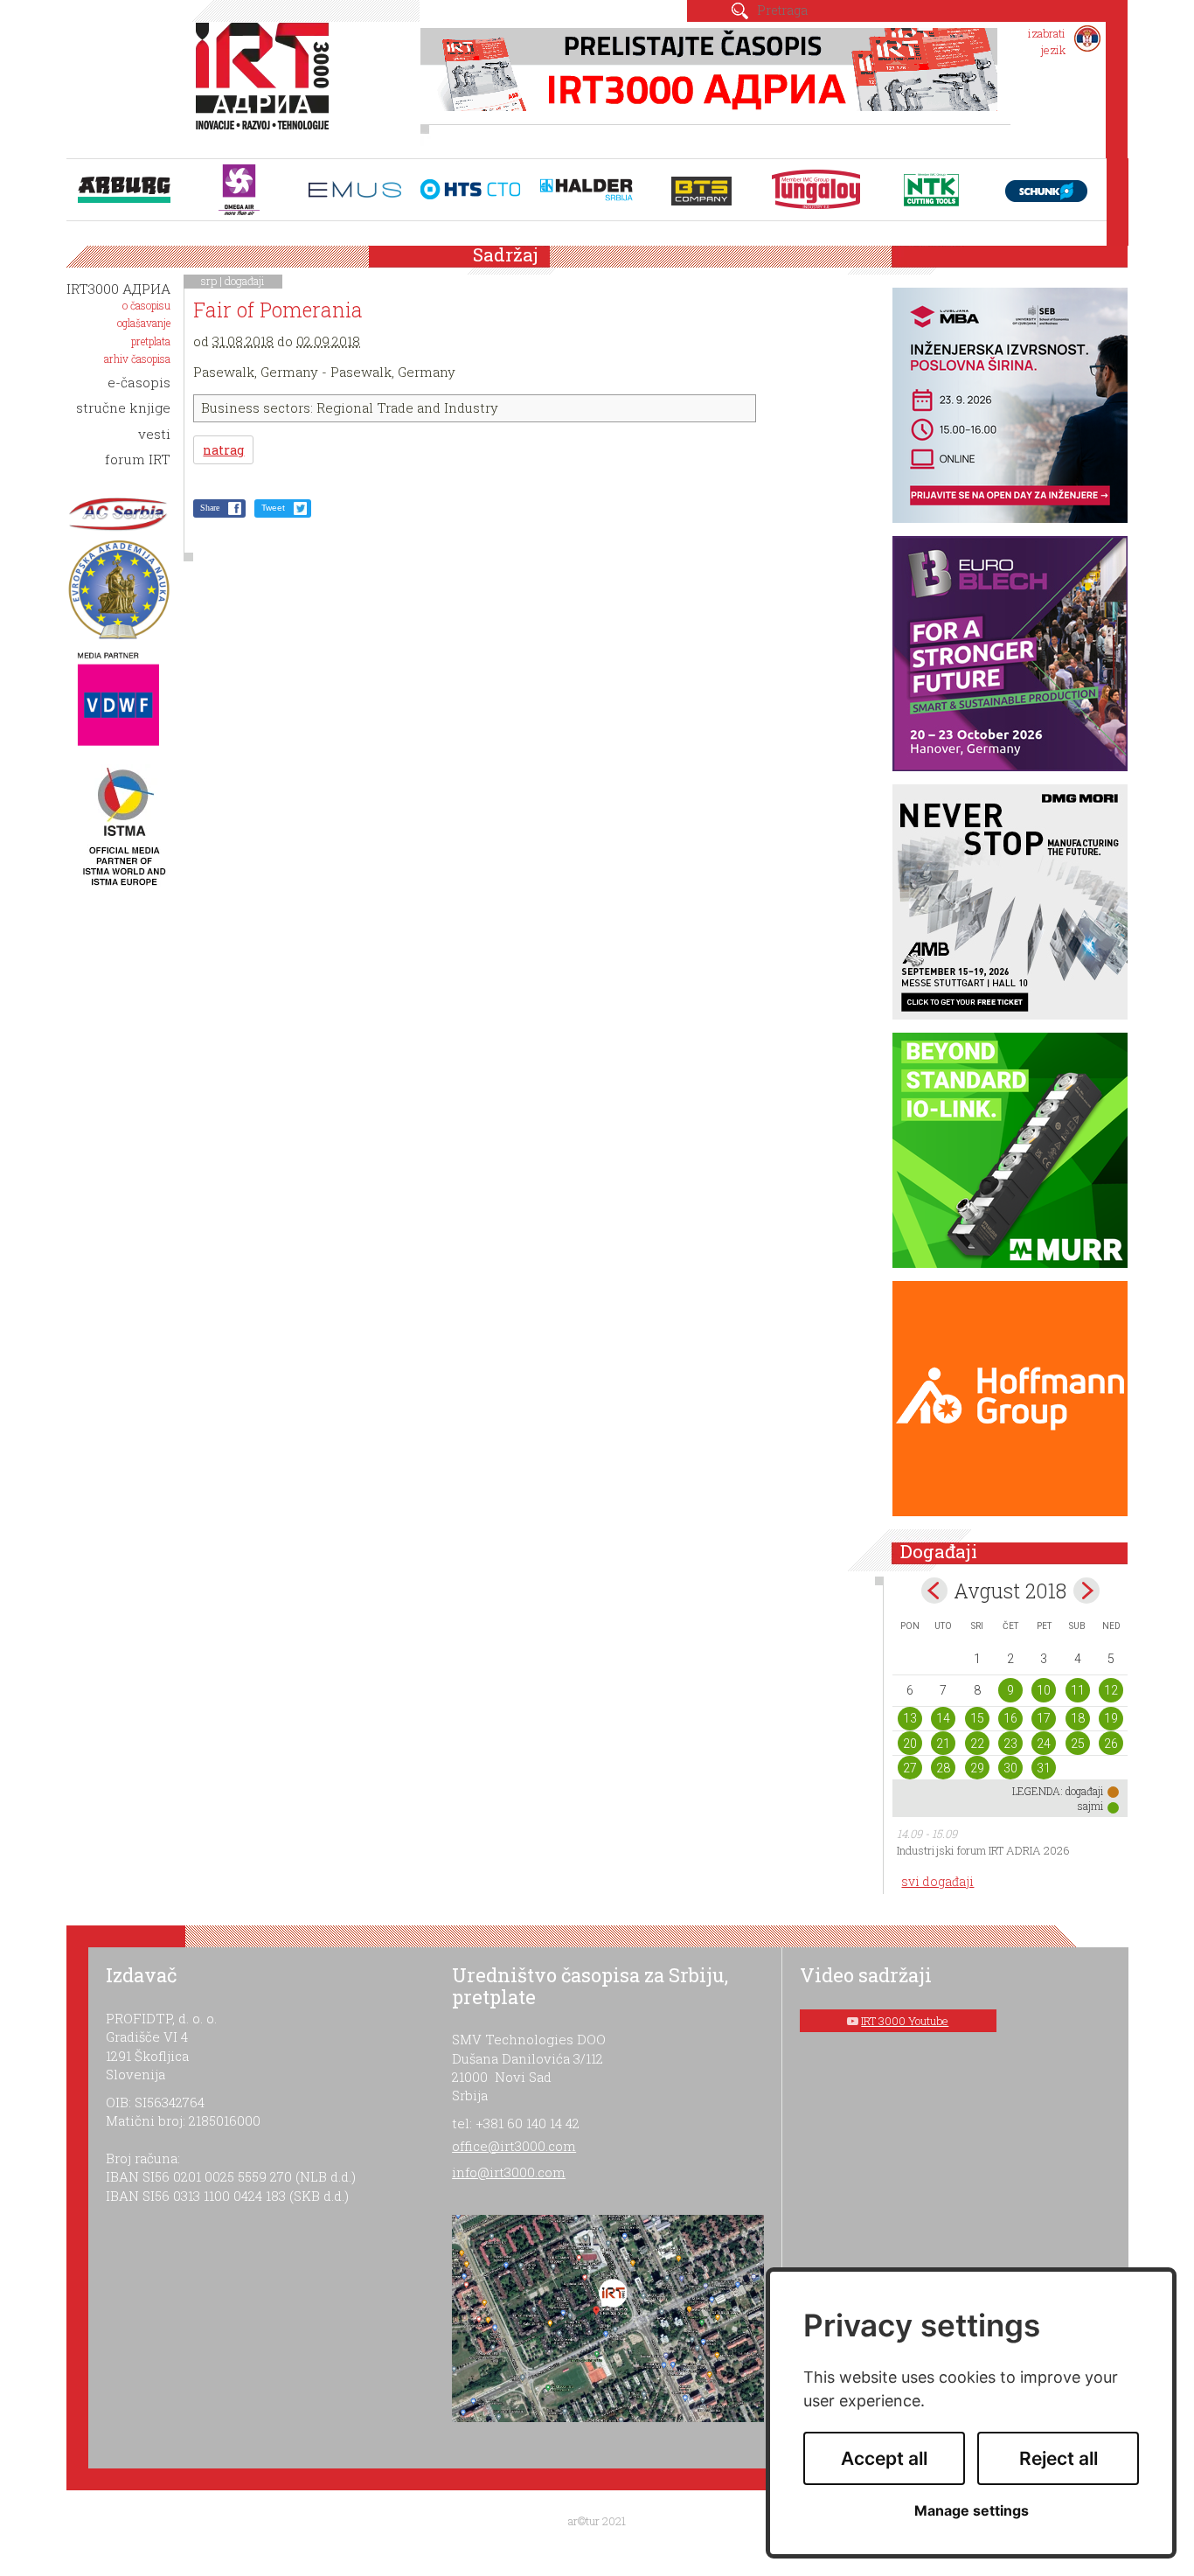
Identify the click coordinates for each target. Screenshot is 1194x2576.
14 (943, 1718)
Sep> (1086, 1591)
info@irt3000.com (509, 2172)
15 (977, 1718)
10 (1044, 1690)
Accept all (884, 2458)
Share (210, 508)
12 (1111, 1690)
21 (943, 1744)
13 (910, 1718)
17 (1044, 1718)
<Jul (934, 1591)
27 (910, 1768)
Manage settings (972, 2511)
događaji (245, 281)
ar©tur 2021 (597, 2521)
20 (910, 1744)
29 (977, 1768)
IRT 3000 (266, 86)
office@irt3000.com (514, 2146)
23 (1010, 1744)
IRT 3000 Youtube (905, 2021)
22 (977, 1744)
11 (1078, 1690)
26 (1111, 1744)
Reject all (1059, 2458)
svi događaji (937, 1881)
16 (1010, 1718)
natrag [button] (223, 450)
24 (1044, 1744)
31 (1044, 1768)
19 (1111, 1718)
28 (943, 1768)
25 (1078, 1744)
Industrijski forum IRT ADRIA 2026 (983, 1850)
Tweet (273, 508)
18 (1078, 1718)
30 (1010, 1768)
